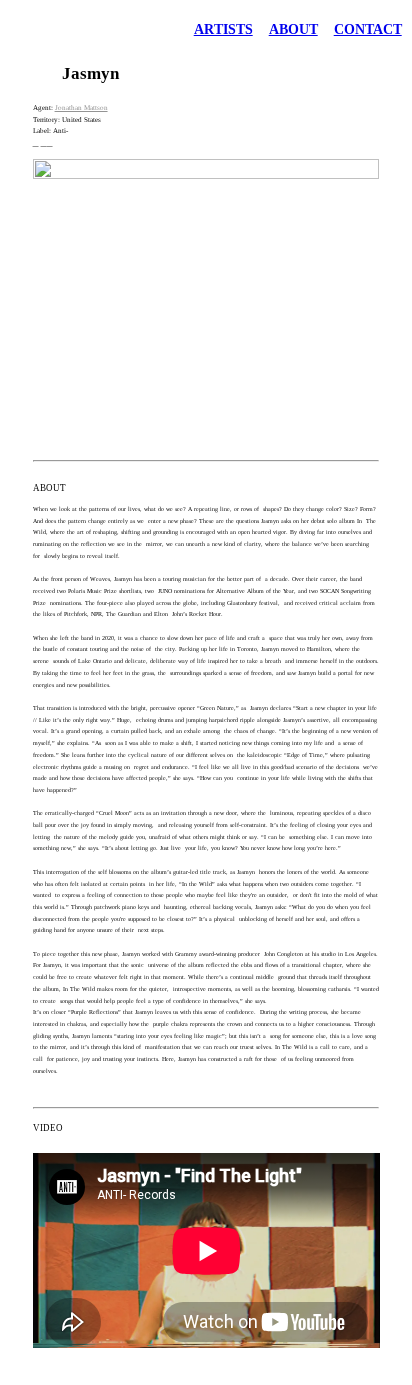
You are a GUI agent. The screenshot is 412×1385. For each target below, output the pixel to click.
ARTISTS (223, 29)
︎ (50, 143)
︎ (44, 143)
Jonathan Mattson (81, 108)
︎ (36, 143)
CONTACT (368, 29)
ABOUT (293, 29)
